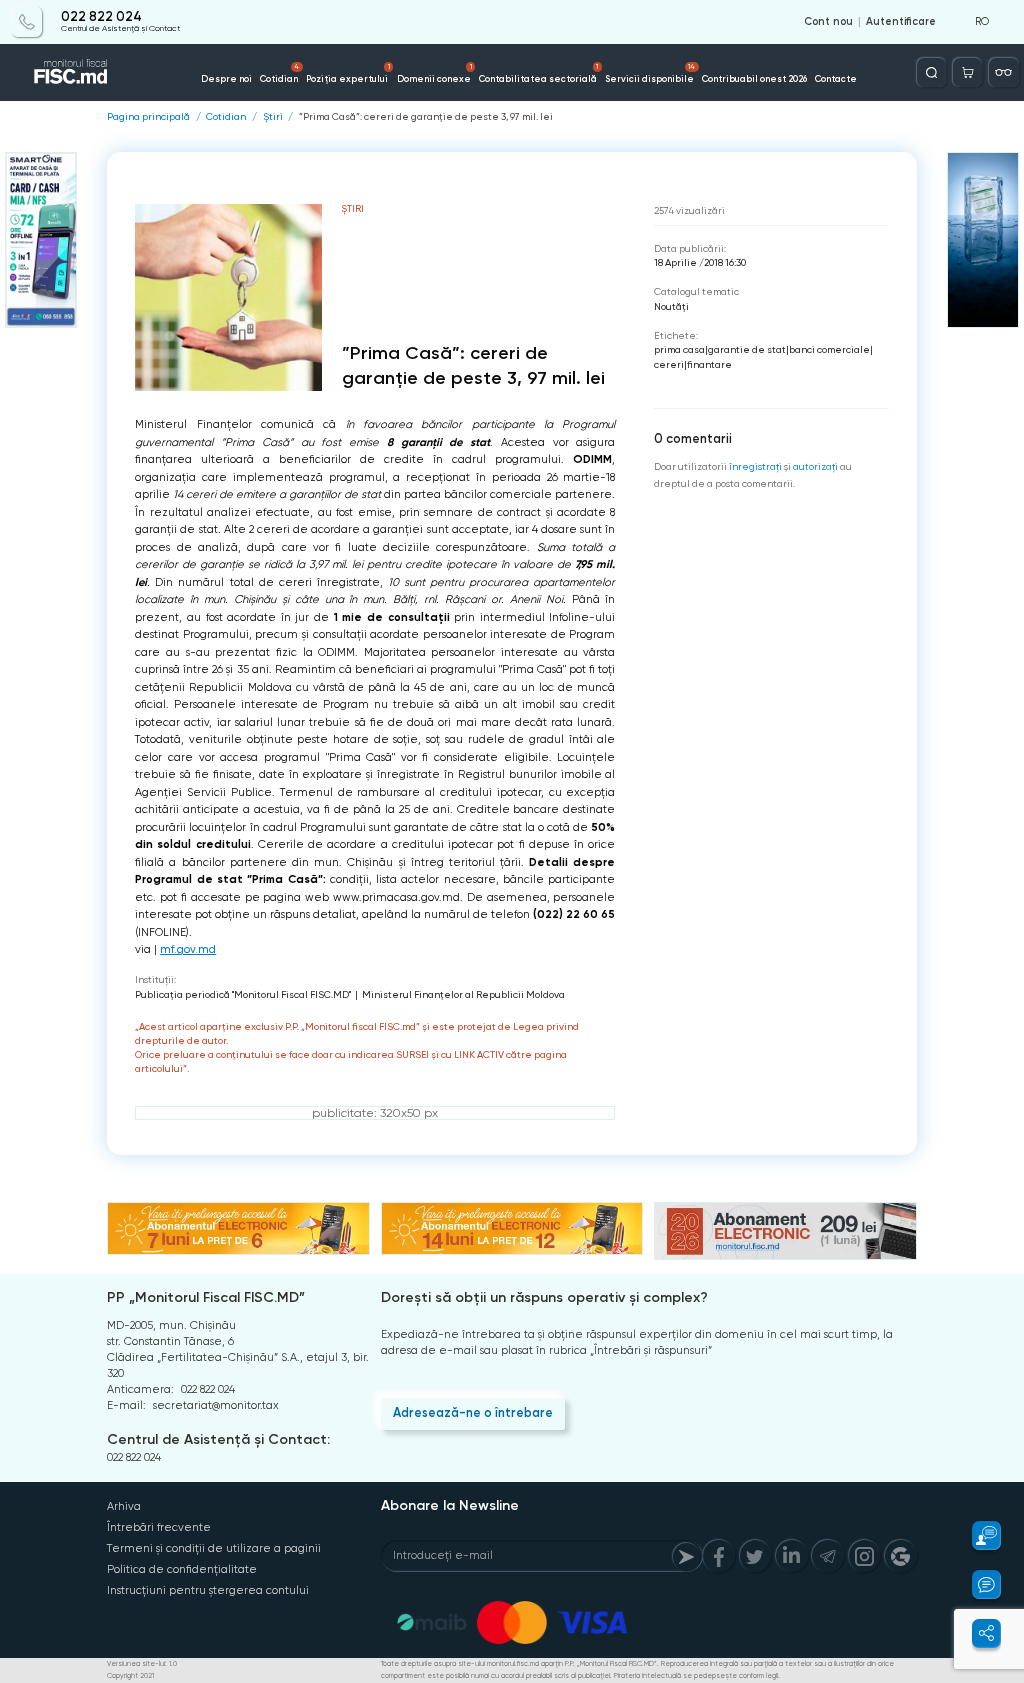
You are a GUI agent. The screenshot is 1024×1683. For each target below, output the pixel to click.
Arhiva (124, 1506)
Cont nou (828, 22)
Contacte (836, 78)
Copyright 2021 (130, 1676)
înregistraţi (755, 466)
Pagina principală (148, 117)
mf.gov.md (188, 949)
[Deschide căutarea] (931, 72)
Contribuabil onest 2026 (754, 78)
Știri (273, 117)
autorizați (815, 466)
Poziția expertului (347, 73)
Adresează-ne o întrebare (473, 1412)
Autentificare (901, 22)
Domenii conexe (434, 73)
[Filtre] (1003, 72)
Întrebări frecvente (159, 1527)
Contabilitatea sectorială (538, 73)
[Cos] (967, 72)
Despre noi (226, 78)
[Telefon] (26, 21)
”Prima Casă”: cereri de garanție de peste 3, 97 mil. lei (426, 117)
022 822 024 (101, 17)
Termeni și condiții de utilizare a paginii (214, 1548)
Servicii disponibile (650, 73)
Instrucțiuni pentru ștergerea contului (208, 1590)
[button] (977, 1535)
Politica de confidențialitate (182, 1569)
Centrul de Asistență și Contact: (218, 1439)
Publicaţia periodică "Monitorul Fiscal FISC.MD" (243, 994)
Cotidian (279, 73)
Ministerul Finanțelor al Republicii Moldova (463, 994)
